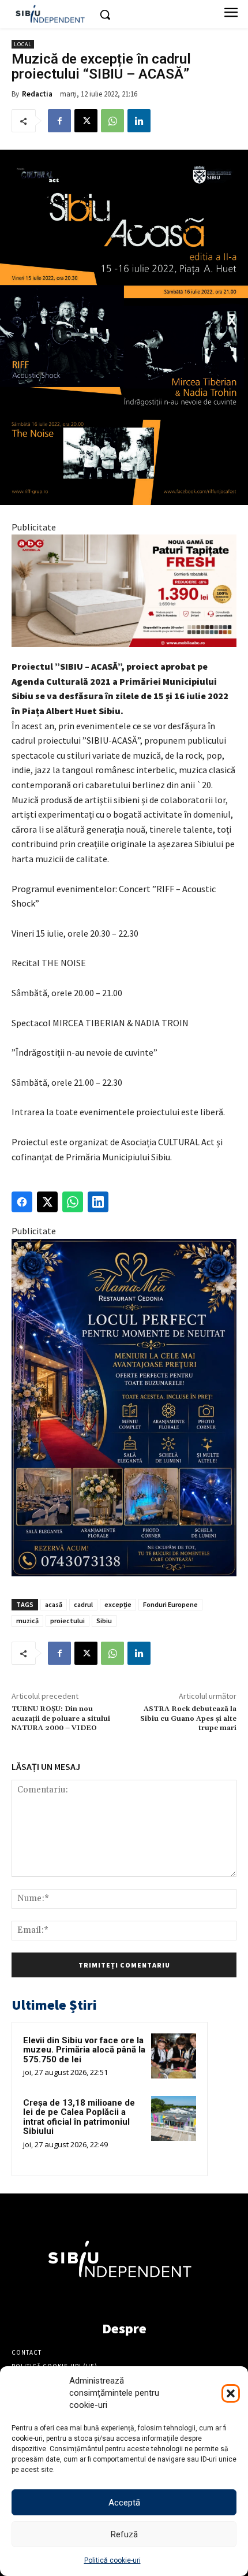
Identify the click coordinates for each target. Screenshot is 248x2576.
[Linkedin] (139, 121)
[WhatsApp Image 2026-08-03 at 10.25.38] (124, 591)
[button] (231, 2393)
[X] (86, 121)
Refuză (124, 2534)
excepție (118, 1604)
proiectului (67, 1621)
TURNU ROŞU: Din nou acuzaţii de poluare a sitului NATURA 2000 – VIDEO (61, 1718)
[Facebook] (59, 121)
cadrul (83, 1604)
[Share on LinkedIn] (98, 1202)
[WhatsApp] (112, 121)
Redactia (37, 94)
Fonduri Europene (170, 1604)
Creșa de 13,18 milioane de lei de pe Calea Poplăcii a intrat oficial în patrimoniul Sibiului (79, 2117)
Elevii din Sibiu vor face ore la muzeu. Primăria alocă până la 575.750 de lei (84, 2050)
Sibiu (104, 1621)
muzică (27, 1621)
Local (23, 44)
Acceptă (124, 2503)
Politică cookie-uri (112, 2560)
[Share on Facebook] (22, 1202)
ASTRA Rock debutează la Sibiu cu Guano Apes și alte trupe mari (188, 1718)
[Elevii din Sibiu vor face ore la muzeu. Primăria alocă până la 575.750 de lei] (174, 2056)
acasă (54, 1604)
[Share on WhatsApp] (73, 1202)
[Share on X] (47, 1202)
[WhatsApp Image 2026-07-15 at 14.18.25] (124, 1408)
